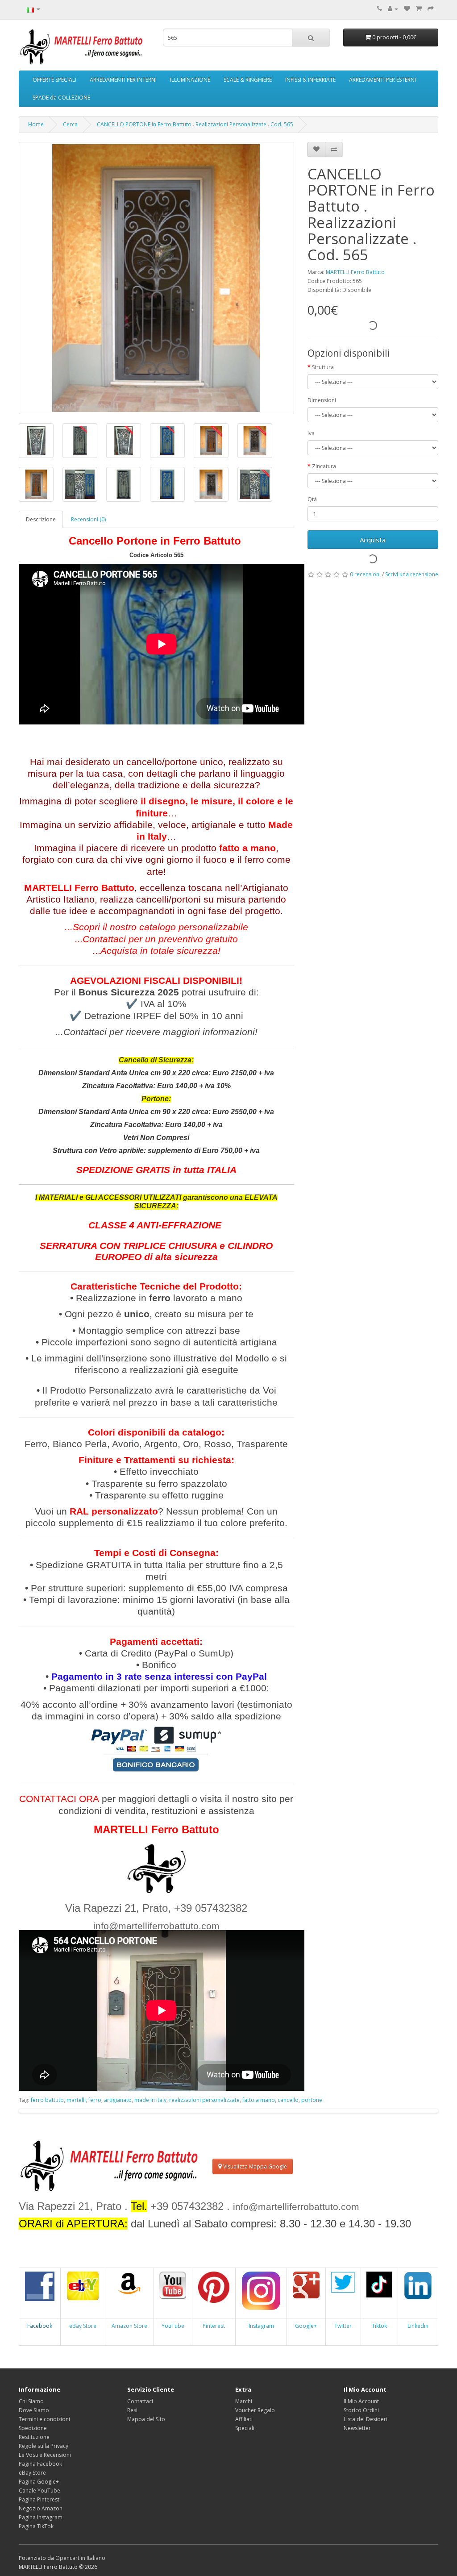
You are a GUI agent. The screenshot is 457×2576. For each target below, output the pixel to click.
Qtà (312, 499)
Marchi (244, 2401)
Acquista (373, 540)
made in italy (150, 2100)
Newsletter (357, 2428)
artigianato (118, 2100)
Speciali (245, 2428)
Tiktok (379, 2326)
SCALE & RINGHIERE (248, 80)
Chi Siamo (31, 2401)
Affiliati (244, 2419)
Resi (132, 2410)
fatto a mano (259, 2100)
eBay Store (83, 2326)
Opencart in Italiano (80, 2558)
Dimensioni (322, 400)
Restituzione (34, 2437)
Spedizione (33, 2428)
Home (36, 124)
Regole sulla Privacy (44, 2446)
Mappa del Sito (146, 2419)
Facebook (40, 2326)
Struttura (323, 367)
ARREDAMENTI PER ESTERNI (382, 80)
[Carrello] (419, 9)
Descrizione (41, 519)
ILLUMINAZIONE (190, 80)
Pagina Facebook (40, 2464)
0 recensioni (365, 574)
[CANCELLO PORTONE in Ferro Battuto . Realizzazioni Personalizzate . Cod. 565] (156, 278)
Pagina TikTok (36, 2526)
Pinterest (214, 2326)
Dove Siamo (34, 2410)
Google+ (306, 2326)
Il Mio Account (361, 2401)
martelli (76, 2100)
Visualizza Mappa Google (254, 2166)
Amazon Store (129, 2326)
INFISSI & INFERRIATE (310, 80)
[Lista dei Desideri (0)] (407, 9)
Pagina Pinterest (39, 2499)
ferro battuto (47, 2100)
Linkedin (418, 2326)
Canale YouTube (39, 2491)
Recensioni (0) (88, 519)
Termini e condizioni (44, 2419)
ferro (95, 2100)
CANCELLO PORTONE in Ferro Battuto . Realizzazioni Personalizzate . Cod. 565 (195, 124)
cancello (288, 2100)
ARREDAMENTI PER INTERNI (123, 80)
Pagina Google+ (39, 2482)
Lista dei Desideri (366, 2419)
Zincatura (324, 466)
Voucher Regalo (255, 2410)
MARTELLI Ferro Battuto (355, 272)
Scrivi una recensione (412, 574)
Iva (311, 433)
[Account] (393, 9)
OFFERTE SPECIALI (54, 80)
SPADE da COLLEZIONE (61, 98)
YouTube (173, 2326)
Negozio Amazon (41, 2508)
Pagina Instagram (41, 2517)
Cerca (70, 124)
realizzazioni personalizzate (204, 2100)
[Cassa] (431, 9)
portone (312, 2100)
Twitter (343, 2326)
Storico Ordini (361, 2410)
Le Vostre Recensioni (45, 2455)
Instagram (261, 2326)
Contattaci (140, 2401)
